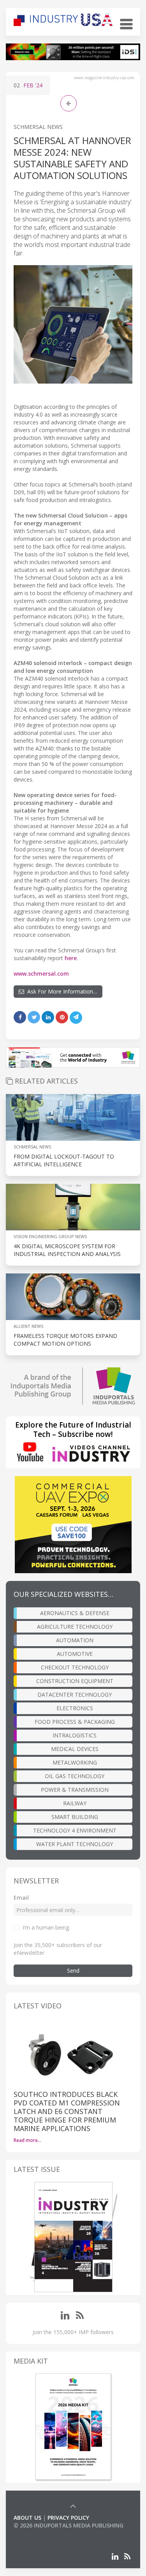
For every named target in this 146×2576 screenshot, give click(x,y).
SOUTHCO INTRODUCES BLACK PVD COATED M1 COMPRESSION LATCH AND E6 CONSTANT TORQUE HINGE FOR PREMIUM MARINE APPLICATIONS (67, 2111)
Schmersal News (38, 127)
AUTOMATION (75, 1640)
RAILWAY (75, 1803)
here (71, 958)
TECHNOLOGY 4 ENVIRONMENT (75, 1830)
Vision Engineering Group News (50, 1236)
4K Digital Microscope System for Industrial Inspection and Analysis (67, 1250)
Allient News (28, 1326)
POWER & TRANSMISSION (75, 1790)
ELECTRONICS (75, 1708)
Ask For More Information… (61, 991)
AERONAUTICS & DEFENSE (75, 1613)
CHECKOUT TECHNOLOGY (75, 1667)
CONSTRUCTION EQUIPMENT (75, 1681)
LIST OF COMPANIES (40, 2533)
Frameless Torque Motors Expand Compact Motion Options (65, 1340)
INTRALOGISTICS (75, 1735)
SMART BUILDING (75, 1817)
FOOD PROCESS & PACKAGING (75, 1722)
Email (21, 1898)
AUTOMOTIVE (75, 1654)
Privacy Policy (68, 2518)
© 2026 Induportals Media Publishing (69, 2525)
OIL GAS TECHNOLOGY (75, 1776)
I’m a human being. (46, 1927)
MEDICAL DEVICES (75, 1749)
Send (73, 1971)
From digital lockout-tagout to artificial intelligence (64, 1160)
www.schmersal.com (41, 974)
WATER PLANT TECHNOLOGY (75, 1844)
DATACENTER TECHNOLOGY (75, 1694)
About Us (27, 2518)
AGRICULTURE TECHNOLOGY (75, 1627)
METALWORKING (75, 1762)
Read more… (27, 2140)
